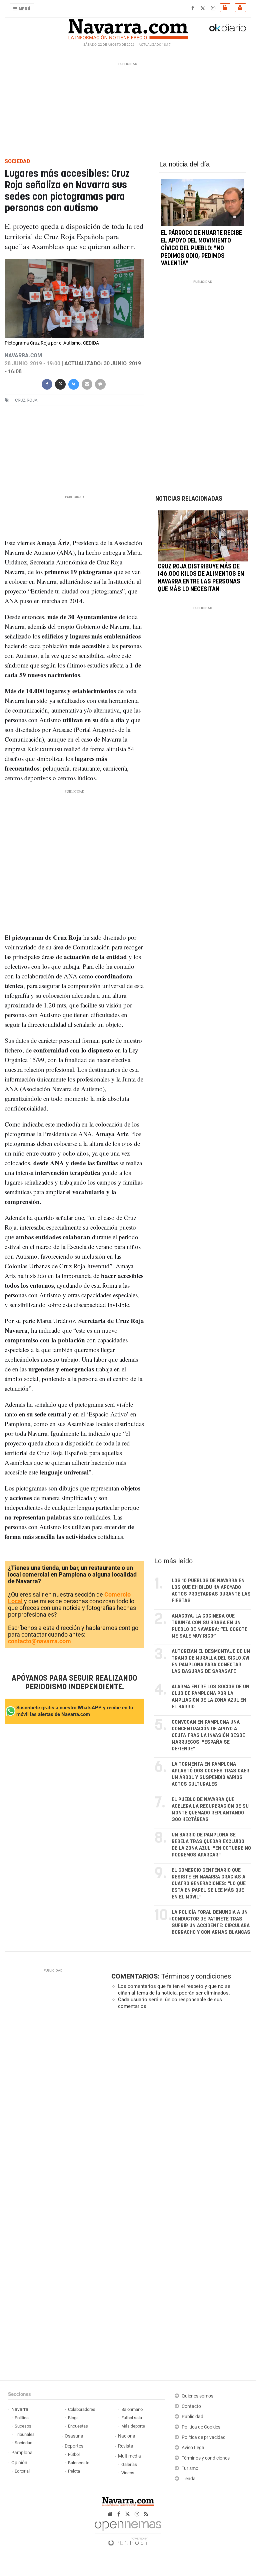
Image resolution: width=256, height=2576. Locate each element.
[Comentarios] (100, 383)
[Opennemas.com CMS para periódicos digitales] (128, 2531)
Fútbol (74, 2454)
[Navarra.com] (128, 28)
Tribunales (25, 2434)
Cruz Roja (26, 400)
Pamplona (22, 2453)
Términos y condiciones (196, 1976)
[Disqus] (180, 2106)
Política (22, 2418)
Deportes (74, 2446)
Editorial (22, 2471)
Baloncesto (79, 2463)
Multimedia (129, 2456)
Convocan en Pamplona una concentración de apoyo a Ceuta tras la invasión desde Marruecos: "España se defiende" (208, 1736)
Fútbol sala (132, 2418)
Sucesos (23, 2426)
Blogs (73, 2418)
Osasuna (74, 2436)
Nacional (127, 2436)
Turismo (190, 2468)
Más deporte (133, 2426)
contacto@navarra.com (39, 1641)
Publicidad (192, 2417)
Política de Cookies (201, 2427)
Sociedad (23, 2443)
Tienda (189, 2479)
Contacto (191, 2406)
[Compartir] (47, 383)
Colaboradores (82, 2409)
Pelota (74, 2471)
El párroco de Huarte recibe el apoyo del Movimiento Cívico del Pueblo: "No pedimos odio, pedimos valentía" (201, 248)
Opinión (19, 2463)
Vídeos (128, 2473)
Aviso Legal (193, 2448)
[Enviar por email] (87, 383)
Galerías (129, 2464)
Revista (126, 2446)
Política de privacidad (204, 2437)
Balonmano (132, 2409)
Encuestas (78, 2426)
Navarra (20, 2409)
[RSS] (146, 2514)
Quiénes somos (197, 2396)
